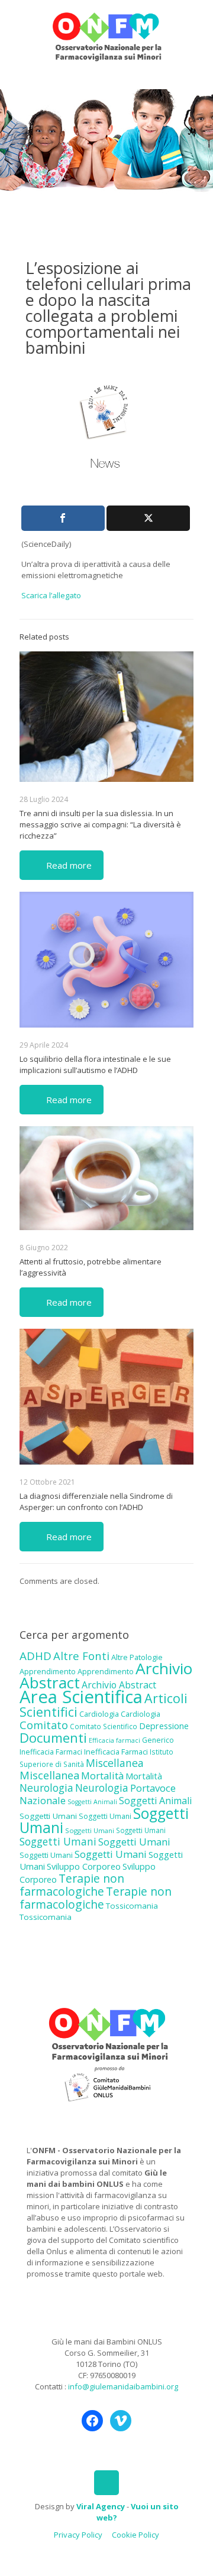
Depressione (164, 1726)
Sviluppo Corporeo (84, 1866)
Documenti (53, 1737)
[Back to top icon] (106, 2483)
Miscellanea (115, 1763)
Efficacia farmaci (114, 1740)
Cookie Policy (135, 2535)
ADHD (35, 1656)
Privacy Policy (78, 2535)
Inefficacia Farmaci (51, 1752)
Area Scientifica (81, 1697)
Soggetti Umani (48, 1816)
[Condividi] (63, 518)
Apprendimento (48, 1671)
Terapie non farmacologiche (72, 1885)
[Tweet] (148, 518)
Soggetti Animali (92, 1802)
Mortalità (102, 1776)
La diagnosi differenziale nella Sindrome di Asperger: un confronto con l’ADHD (96, 1501)
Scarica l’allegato (51, 595)
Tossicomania (132, 1906)
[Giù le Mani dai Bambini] (106, 35)
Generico (158, 1740)
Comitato (44, 1725)
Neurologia (46, 1788)
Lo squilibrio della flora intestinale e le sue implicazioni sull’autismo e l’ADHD (95, 1064)
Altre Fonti (81, 1656)
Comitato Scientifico (104, 1726)
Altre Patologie (137, 1657)
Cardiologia (99, 1714)
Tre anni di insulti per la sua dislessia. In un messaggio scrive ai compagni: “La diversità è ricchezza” (100, 824)
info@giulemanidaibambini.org (123, 2386)
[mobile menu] (197, 24)
